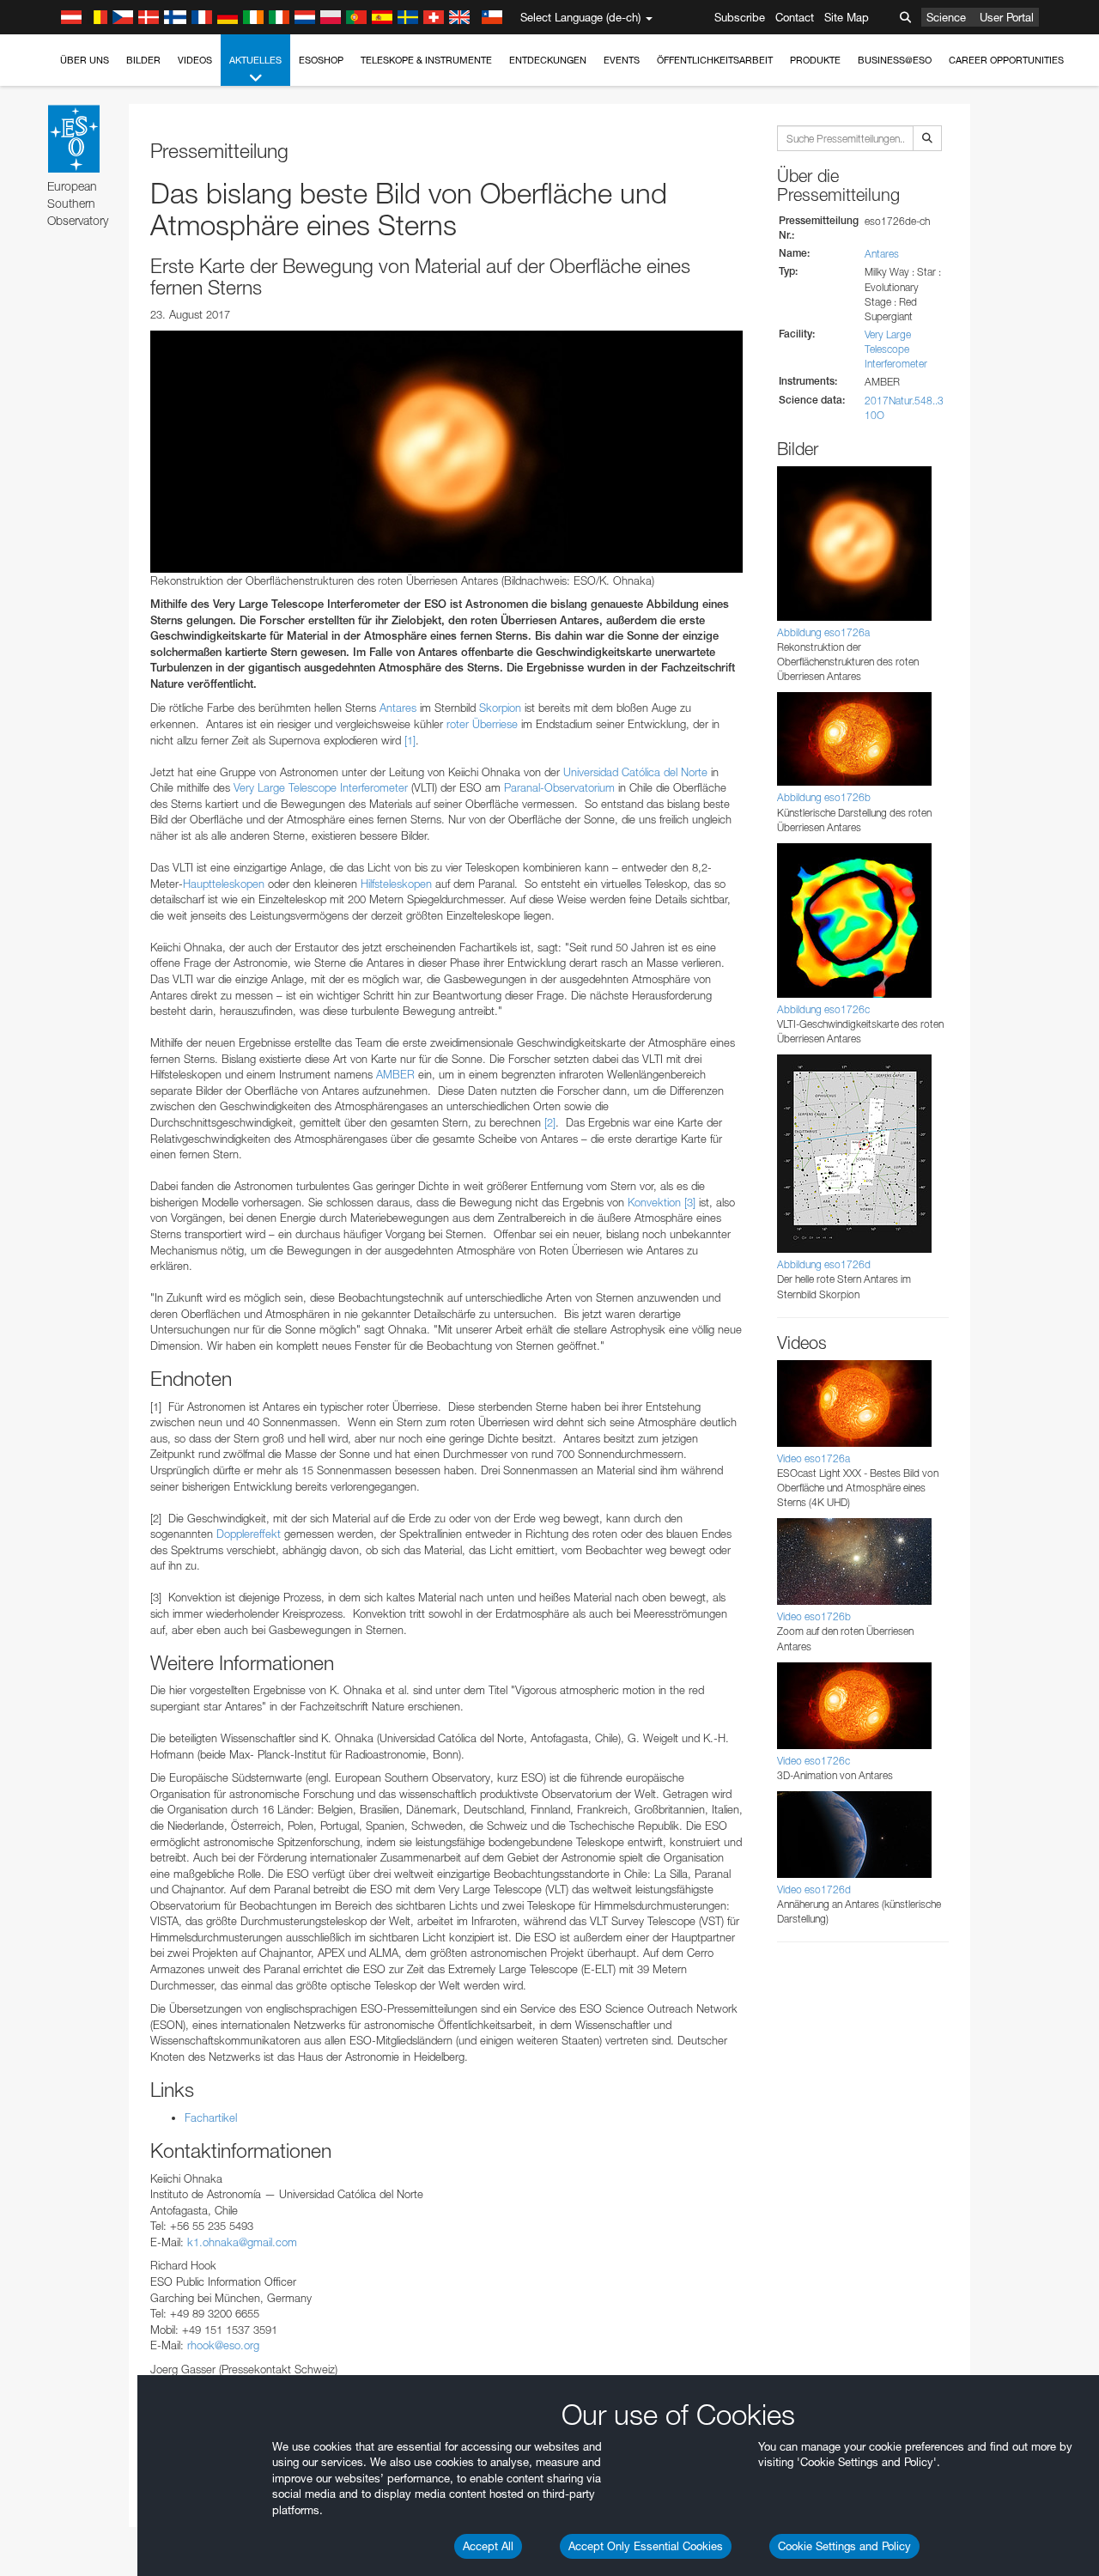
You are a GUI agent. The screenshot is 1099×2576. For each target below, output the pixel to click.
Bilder (143, 60)
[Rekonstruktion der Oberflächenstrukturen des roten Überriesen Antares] (446, 452)
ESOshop (321, 60)
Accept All (488, 2546)
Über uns (85, 60)
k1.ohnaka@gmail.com (242, 2242)
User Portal (1007, 17)
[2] (550, 1122)
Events (622, 60)
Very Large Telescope (285, 787)
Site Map (847, 17)
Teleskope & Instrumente (426, 60)
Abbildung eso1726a (823, 632)
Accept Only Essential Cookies (646, 2546)
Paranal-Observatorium (559, 787)
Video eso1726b (814, 1616)
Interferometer (374, 787)
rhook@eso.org (223, 2345)
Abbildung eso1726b (824, 797)
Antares (398, 708)
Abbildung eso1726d (824, 1264)
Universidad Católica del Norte (635, 772)
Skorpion (500, 708)
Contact (795, 17)
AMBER (395, 1074)
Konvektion (654, 1202)
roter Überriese (482, 724)
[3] (690, 1202)
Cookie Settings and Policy (844, 2546)
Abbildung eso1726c (823, 1009)
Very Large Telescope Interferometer (896, 349)
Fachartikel (211, 2117)
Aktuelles (255, 60)
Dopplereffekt (249, 1534)
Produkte (815, 60)
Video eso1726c (814, 1761)
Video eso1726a (814, 1458)
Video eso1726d (814, 1889)
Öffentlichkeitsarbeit (715, 60)
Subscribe (740, 17)
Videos (195, 60)
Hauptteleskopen (224, 884)
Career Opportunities (1006, 60)
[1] (410, 740)
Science (946, 17)
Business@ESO (895, 60)
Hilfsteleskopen (396, 884)
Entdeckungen (548, 60)
